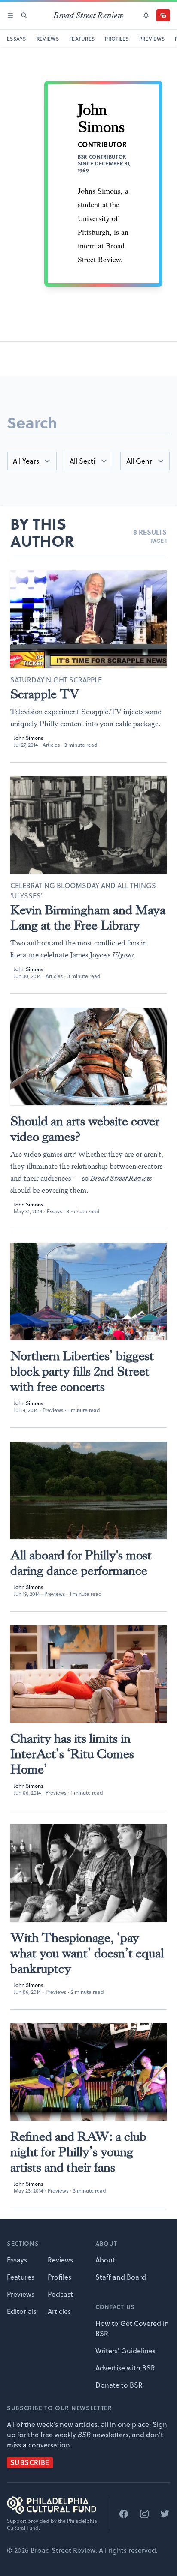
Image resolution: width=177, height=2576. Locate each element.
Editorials (22, 2311)
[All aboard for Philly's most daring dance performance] (88, 1490)
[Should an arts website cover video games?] (88, 1056)
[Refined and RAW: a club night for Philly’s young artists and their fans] (88, 2072)
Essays (54, 1211)
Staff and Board (121, 2277)
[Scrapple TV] (88, 619)
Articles (51, 745)
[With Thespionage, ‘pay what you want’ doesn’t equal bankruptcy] (88, 1873)
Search (32, 422)
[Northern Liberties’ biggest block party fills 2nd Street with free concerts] (88, 1292)
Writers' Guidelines (125, 2351)
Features (21, 2277)
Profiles (60, 2277)
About (105, 2260)
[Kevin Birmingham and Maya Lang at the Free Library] (88, 825)
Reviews (60, 2260)
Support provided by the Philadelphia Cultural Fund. (52, 2525)
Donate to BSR (119, 2385)
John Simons (29, 738)
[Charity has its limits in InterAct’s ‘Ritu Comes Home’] (88, 1674)
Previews (53, 1410)
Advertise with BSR (125, 2368)
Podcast (60, 2294)
